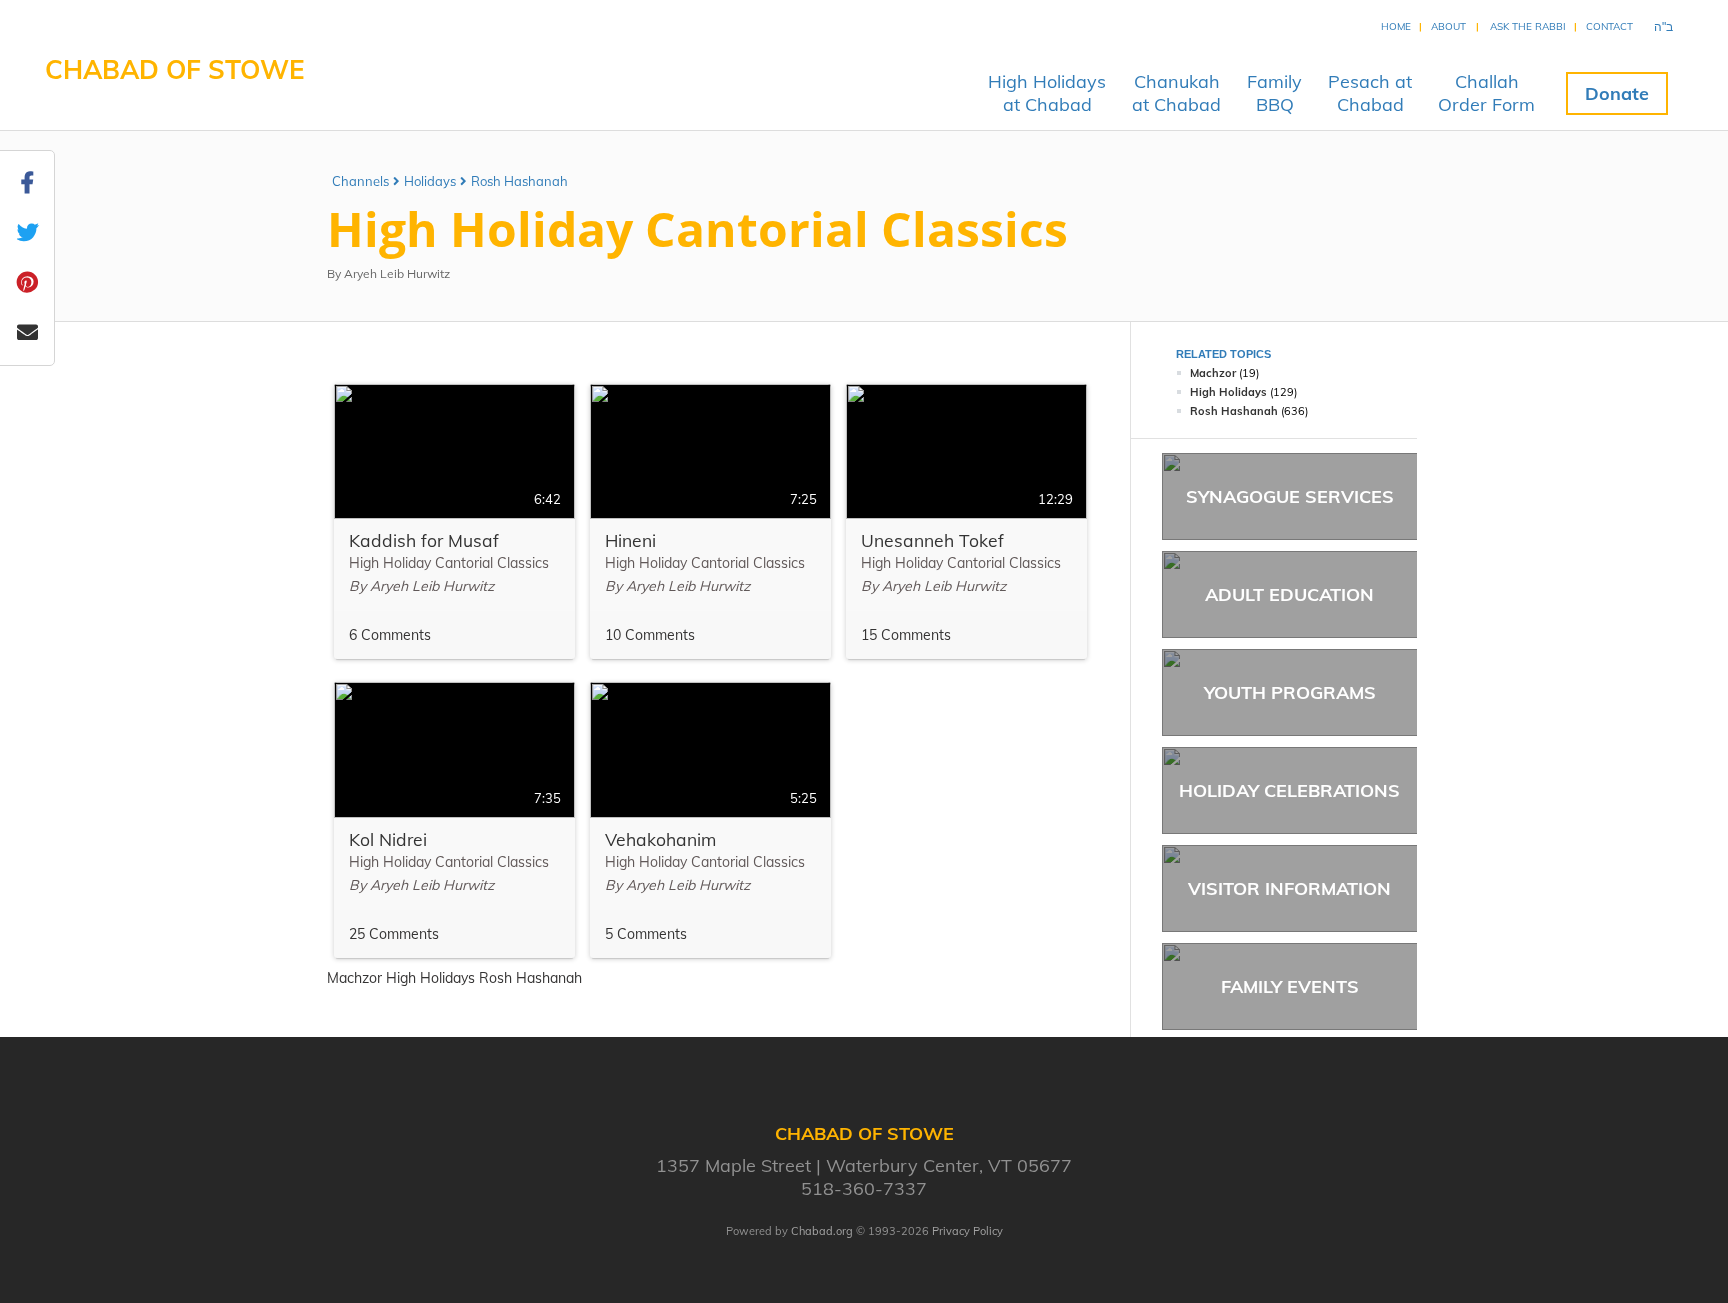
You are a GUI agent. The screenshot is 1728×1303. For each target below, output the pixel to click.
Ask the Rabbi (1528, 26)
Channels (360, 181)
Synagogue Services (1290, 496)
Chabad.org (822, 1231)
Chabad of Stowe (174, 69)
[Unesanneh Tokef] (966, 522)
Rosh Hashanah (519, 181)
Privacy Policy (967, 1231)
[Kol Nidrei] (454, 820)
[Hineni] (710, 522)
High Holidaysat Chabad (1047, 93)
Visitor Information (1289, 888)
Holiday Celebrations (1289, 790)
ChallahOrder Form (1486, 93)
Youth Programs (1290, 692)
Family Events (1290, 986)
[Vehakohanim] (710, 820)
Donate (1617, 93)
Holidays (430, 181)
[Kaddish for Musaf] (454, 522)
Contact (1609, 26)
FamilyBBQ (1274, 93)
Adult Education (1289, 594)
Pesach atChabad (1370, 93)
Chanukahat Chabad (1176, 93)
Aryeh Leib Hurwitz (397, 273)
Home (1396, 26)
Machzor (1213, 373)
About (1448, 26)
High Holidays (1228, 392)
